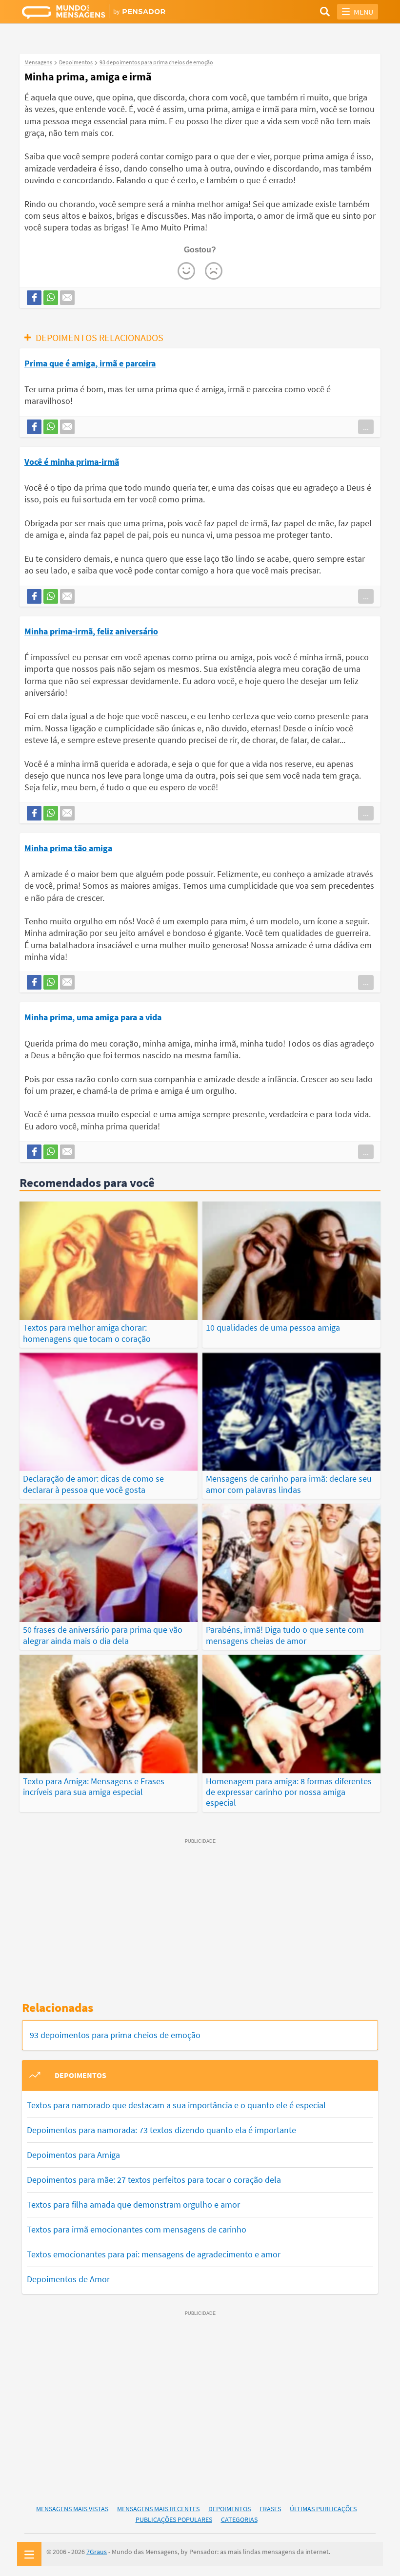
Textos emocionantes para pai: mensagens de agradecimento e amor (154, 2254)
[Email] (67, 298)
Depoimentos (230, 2509)
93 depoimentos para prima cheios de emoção (115, 2035)
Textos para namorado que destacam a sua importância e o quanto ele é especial (176, 2105)
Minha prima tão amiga (68, 848)
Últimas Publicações (323, 2509)
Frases (270, 2509)
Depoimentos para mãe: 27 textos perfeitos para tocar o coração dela (154, 2180)
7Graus (97, 2552)
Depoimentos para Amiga (73, 2155)
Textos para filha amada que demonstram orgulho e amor (133, 2204)
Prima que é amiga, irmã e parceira (90, 363)
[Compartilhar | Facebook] (34, 298)
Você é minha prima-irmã (72, 462)
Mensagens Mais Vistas (72, 2509)
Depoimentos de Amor (68, 2279)
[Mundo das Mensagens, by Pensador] (111, 13)
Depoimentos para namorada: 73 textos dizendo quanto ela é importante (161, 2130)
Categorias (239, 2519)
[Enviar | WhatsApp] (51, 298)
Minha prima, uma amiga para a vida (93, 1017)
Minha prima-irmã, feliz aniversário (91, 631)
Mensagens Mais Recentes (158, 2509)
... (366, 427)
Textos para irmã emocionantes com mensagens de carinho (137, 2229)
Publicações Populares (174, 2519)
